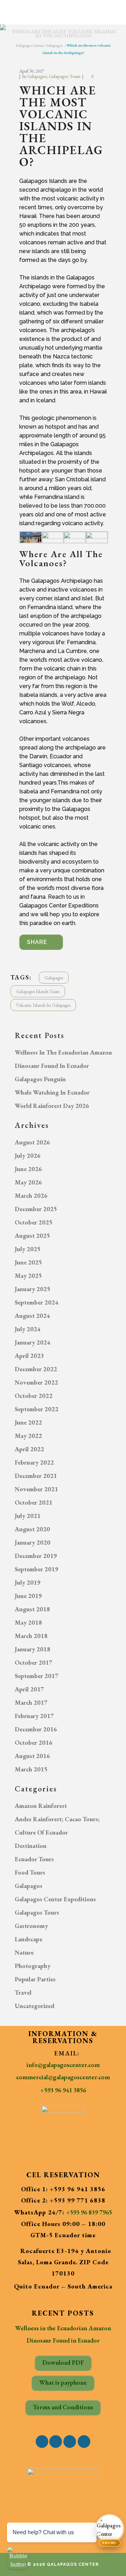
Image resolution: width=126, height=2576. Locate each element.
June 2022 (28, 1422)
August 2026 (32, 1142)
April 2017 (29, 1689)
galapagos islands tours (38, 992)
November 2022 (36, 1382)
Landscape (29, 1939)
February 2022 (34, 1462)
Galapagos (54, 45)
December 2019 (36, 1556)
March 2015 (31, 1769)
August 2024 (32, 1316)
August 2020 (32, 1529)
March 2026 (31, 1195)
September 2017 (37, 1676)
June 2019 (28, 1596)
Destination (31, 1846)
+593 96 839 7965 (89, 2212)
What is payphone (63, 2382)
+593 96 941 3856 (63, 2090)
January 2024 (33, 1342)
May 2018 (28, 1622)
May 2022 (28, 1436)
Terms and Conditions (63, 2407)
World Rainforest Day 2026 (52, 1106)
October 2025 (34, 1222)
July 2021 (28, 1516)
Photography (33, 1966)
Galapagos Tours (65, 76)
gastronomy (31, 1926)
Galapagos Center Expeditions (55, 1899)
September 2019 (37, 1569)
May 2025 (28, 1276)
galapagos (54, 978)
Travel (23, 1992)
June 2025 (28, 1262)
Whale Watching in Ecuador (52, 1092)
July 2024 (28, 1329)
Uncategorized (34, 2006)
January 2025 (33, 1289)
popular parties (35, 1979)
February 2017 (34, 1716)
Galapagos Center (29, 45)
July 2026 (28, 1155)
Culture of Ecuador (41, 1832)
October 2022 (34, 1396)
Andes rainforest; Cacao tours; (57, 1819)
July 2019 (28, 1582)
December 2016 (36, 1729)
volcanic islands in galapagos (43, 1005)
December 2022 (36, 1369)
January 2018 (33, 1649)
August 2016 (32, 1756)
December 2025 (36, 1209)
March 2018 (31, 1636)
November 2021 (36, 1489)
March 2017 (31, 1702)
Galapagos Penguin (40, 1079)
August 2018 (32, 1609)
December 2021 (36, 1476)
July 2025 (28, 1249)
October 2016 (34, 1742)
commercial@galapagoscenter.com (63, 2077)
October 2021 (34, 1502)
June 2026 (28, 1169)
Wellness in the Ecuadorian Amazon (63, 1052)
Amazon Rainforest (41, 1806)
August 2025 (32, 1236)
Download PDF (63, 2362)
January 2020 (33, 1542)
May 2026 (28, 1182)
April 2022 (29, 1449)
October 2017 (34, 1662)
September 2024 (37, 1302)
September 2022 (37, 1409)
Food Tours (30, 1872)
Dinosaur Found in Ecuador (52, 1066)
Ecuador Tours (34, 1859)
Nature (24, 1952)
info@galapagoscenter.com (63, 2065)
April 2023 (29, 1356)
